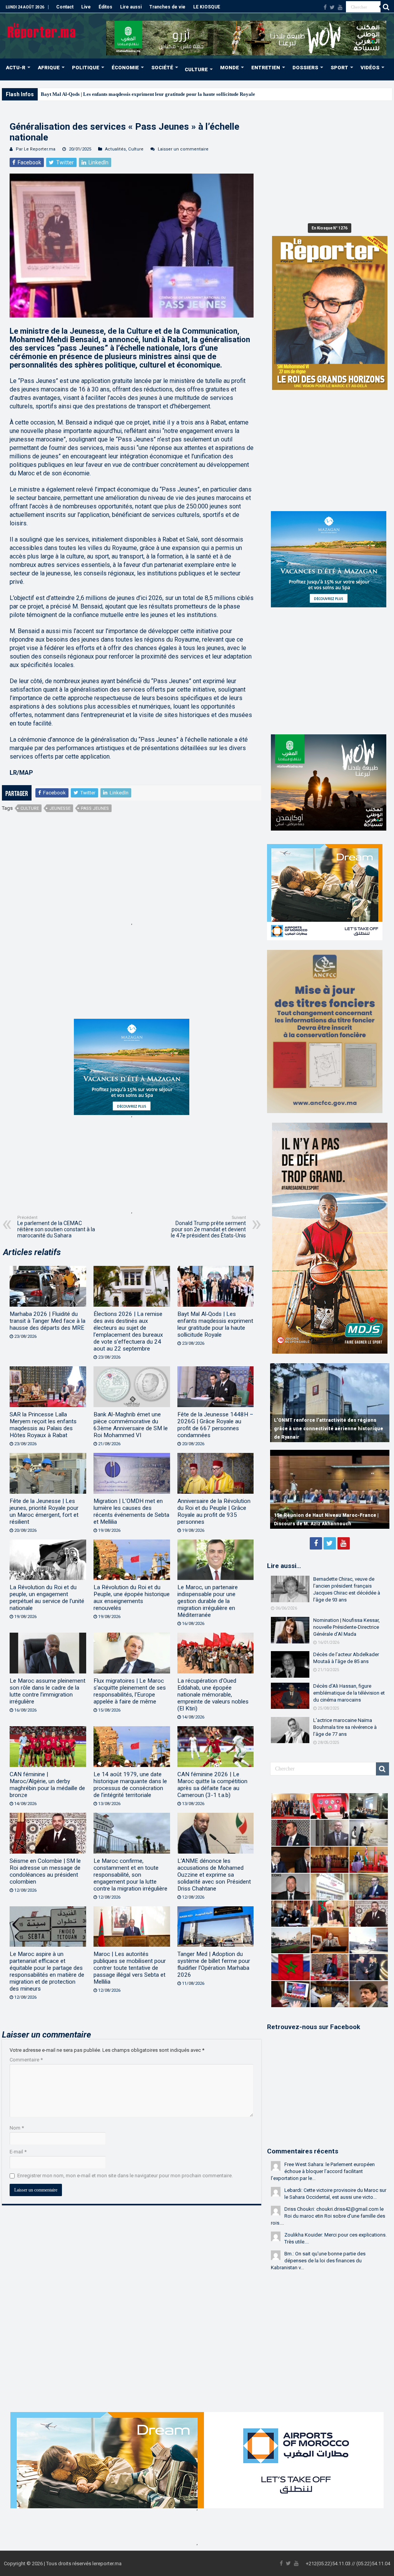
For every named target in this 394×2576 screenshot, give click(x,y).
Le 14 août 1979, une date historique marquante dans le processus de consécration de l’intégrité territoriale (130, 1785)
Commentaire (26, 2060)
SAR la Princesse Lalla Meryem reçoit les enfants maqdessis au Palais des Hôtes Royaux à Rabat (43, 1425)
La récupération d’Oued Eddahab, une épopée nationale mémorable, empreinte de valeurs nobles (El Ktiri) (213, 1695)
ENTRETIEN (266, 68)
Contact (65, 7)
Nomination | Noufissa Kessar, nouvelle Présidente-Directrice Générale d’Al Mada (346, 1627)
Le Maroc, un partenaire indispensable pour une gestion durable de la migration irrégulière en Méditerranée (208, 1601)
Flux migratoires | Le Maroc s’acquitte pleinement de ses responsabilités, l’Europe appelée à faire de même (130, 1691)
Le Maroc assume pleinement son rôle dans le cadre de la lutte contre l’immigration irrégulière (48, 1691)
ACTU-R (16, 68)
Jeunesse (60, 808)
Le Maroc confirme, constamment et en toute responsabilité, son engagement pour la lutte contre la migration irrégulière (130, 1875)
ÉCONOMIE (125, 68)
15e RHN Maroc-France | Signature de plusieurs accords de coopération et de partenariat (321, 1515)
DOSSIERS (305, 68)
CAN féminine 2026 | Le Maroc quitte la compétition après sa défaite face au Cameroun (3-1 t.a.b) (212, 1785)
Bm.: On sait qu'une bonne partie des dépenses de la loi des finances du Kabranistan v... (318, 2261)
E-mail (18, 2152)
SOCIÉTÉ (162, 68)
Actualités (115, 149)
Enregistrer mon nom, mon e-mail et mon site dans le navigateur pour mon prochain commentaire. (125, 2176)
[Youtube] (340, 7)
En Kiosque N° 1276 (330, 228)
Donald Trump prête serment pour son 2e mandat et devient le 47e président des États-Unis (208, 1227)
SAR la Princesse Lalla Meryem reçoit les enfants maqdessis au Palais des (120, 94)
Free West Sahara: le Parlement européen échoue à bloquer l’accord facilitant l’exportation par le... (323, 2171)
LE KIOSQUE (207, 7)
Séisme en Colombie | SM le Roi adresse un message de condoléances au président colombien (45, 1871)
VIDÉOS (370, 68)
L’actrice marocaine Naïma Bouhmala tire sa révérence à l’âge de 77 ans (345, 1727)
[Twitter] (332, 7)
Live (86, 7)
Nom (17, 2128)
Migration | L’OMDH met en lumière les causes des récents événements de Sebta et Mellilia (131, 1511)
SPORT (339, 68)
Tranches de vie (167, 7)
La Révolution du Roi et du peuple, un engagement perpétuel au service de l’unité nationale (47, 1598)
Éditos (105, 7)
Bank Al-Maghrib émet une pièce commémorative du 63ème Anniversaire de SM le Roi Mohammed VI (131, 1425)
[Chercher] (386, 7)
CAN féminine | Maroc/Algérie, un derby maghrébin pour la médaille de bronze (47, 1785)
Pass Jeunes (95, 808)
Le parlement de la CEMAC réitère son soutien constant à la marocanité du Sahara (56, 1227)
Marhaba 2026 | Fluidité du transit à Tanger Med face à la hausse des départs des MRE (48, 1321)
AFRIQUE (49, 68)
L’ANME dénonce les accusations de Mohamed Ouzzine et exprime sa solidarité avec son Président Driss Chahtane (214, 1875)
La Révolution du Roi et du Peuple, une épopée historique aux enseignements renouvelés (132, 1598)
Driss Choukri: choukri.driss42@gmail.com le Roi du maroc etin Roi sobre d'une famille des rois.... (328, 2216)
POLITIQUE (86, 68)
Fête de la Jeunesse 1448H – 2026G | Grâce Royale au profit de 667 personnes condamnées (215, 1425)
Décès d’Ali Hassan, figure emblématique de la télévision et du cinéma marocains (349, 1693)
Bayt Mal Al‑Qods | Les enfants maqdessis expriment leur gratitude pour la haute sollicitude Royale (215, 1324)
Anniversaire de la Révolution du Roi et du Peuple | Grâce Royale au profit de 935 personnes (214, 1511)
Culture (136, 149)
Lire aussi (131, 7)
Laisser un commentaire (183, 149)
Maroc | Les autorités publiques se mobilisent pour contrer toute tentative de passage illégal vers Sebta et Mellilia (130, 1968)
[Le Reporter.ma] (42, 30)
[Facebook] (325, 7)
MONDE (230, 68)
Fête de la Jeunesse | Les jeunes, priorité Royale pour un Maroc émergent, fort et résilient (44, 1511)
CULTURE (196, 69)
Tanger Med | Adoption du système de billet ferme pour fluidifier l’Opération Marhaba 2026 (214, 1964)
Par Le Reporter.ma (36, 149)
